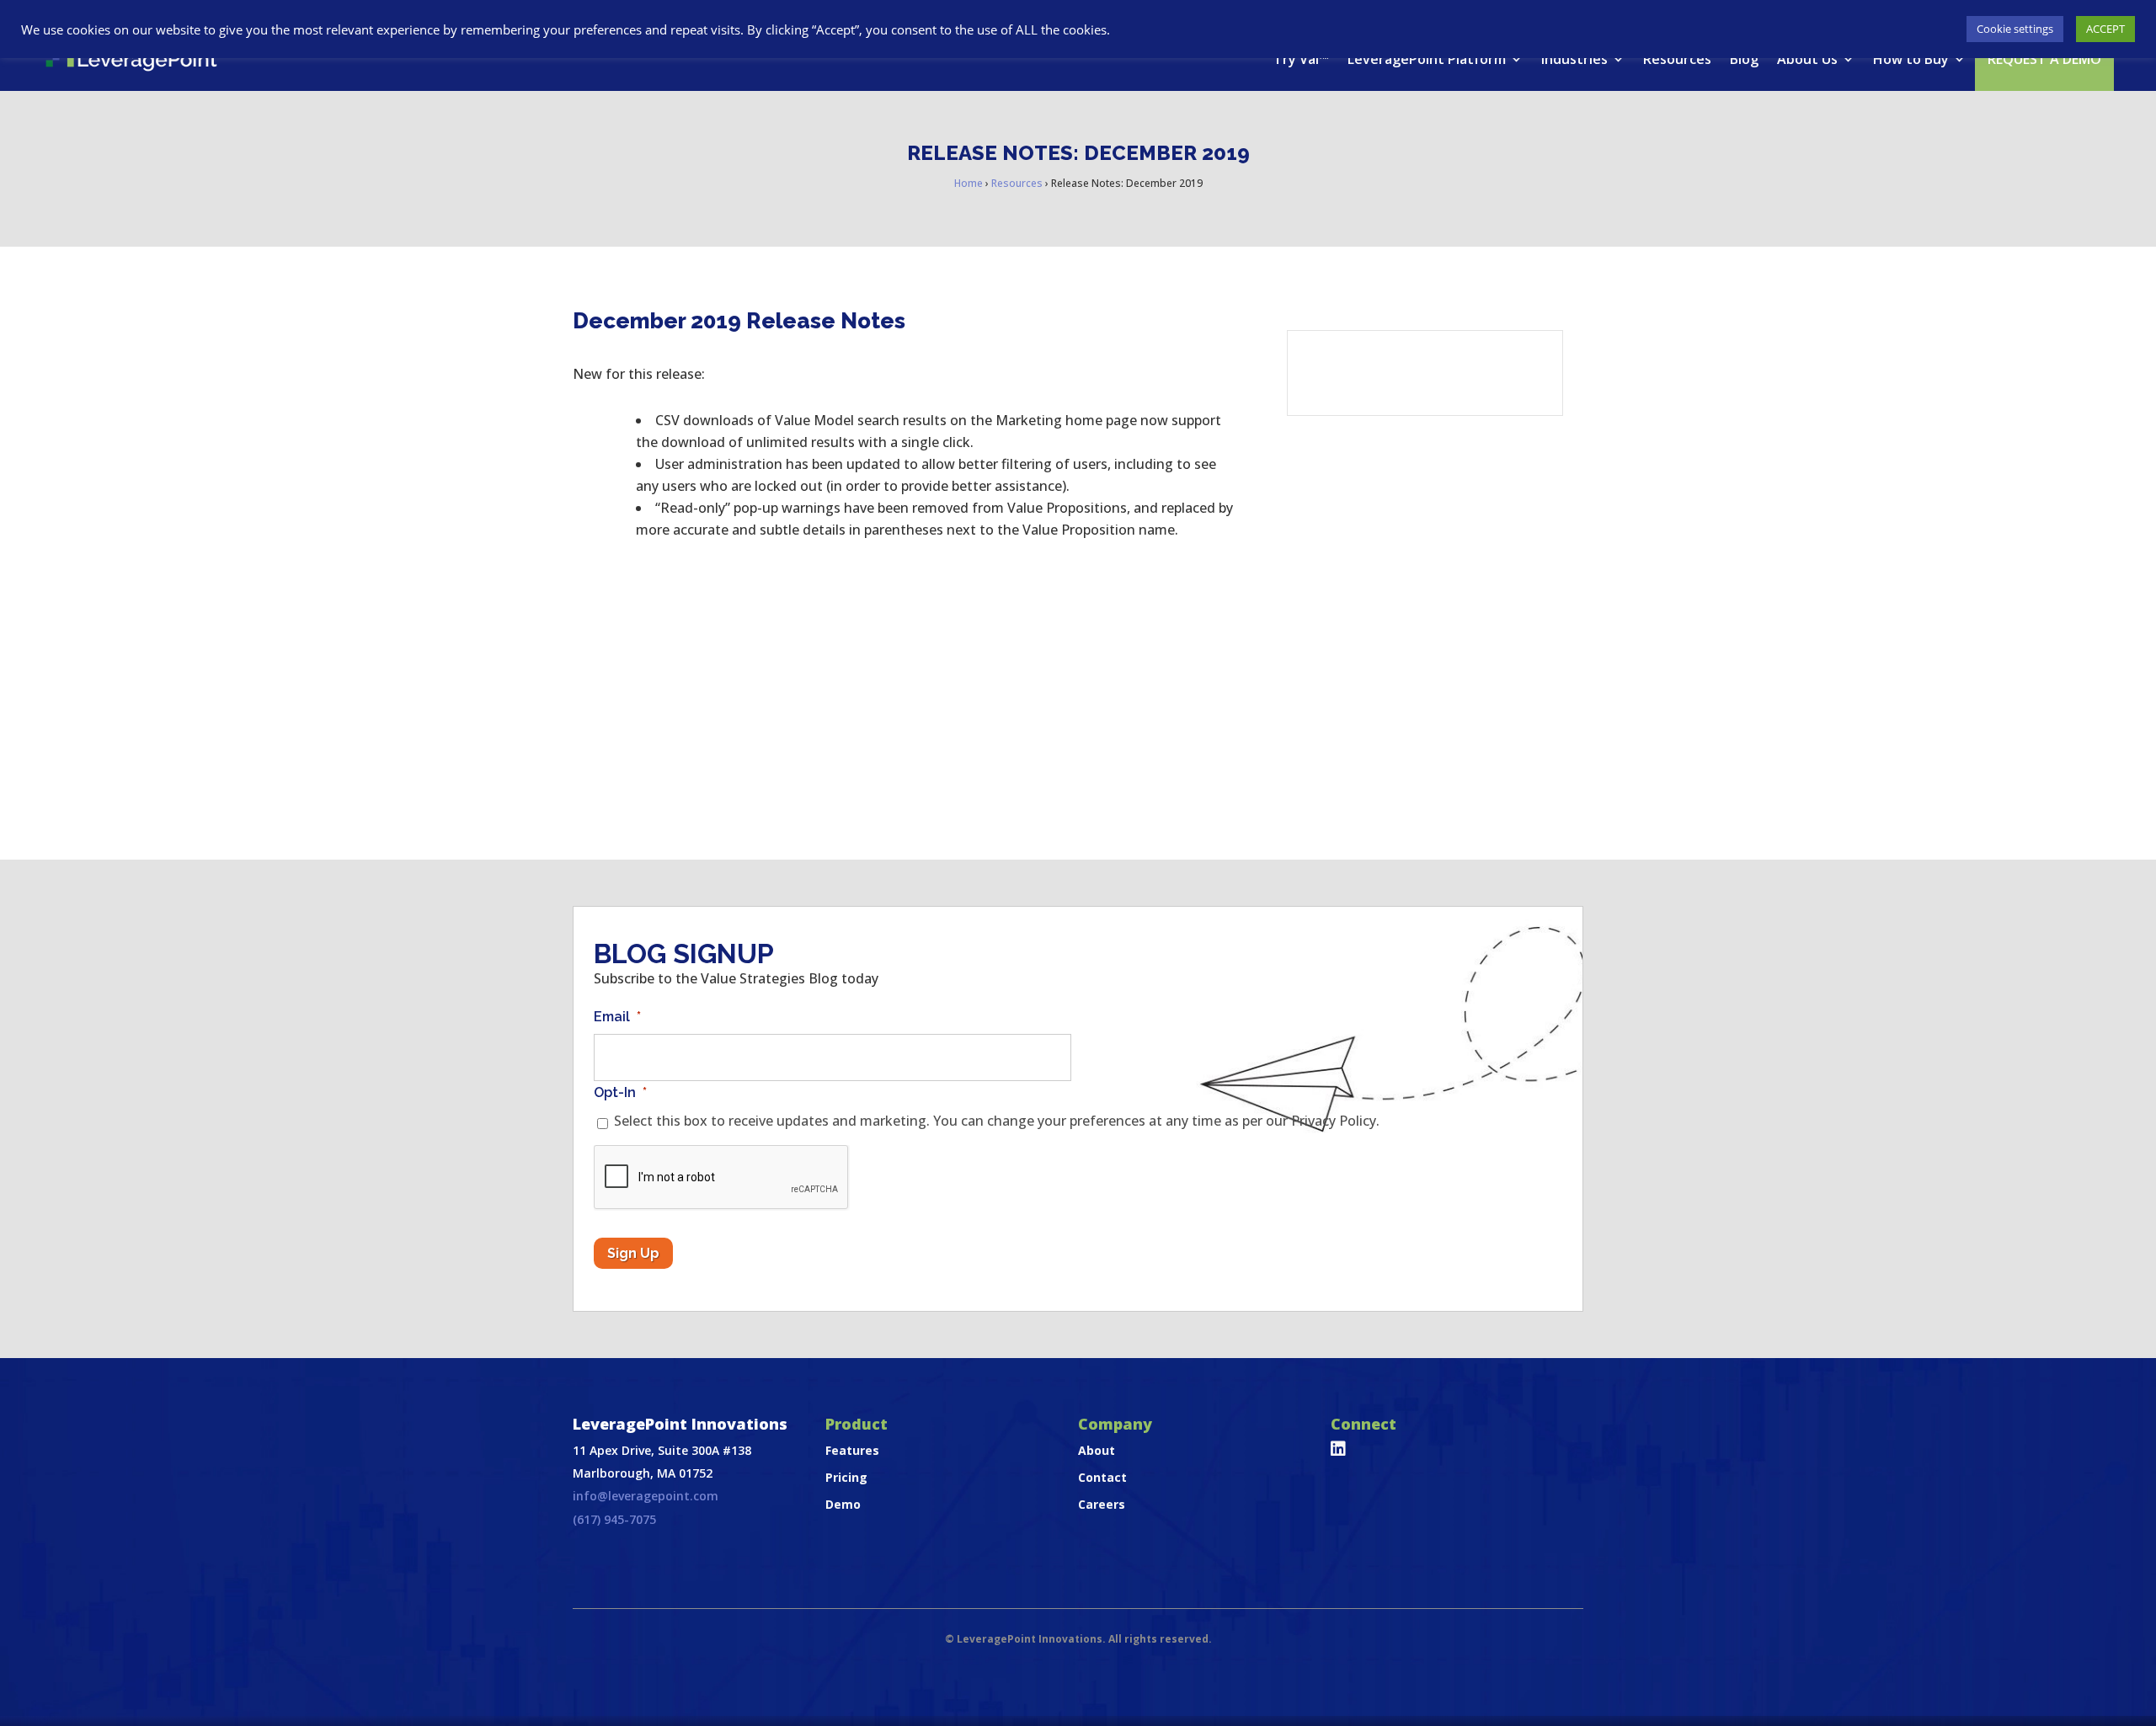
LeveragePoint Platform (1427, 59)
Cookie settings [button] (2015, 29)
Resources (1677, 59)
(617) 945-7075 (614, 1519)
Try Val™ (1301, 59)
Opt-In (620, 1092)
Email (617, 1017)
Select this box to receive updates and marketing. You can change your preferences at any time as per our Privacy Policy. (997, 1121)
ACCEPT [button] (2105, 29)
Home (969, 183)
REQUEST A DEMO (2044, 59)
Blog (1744, 59)
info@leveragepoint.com (646, 1496)
